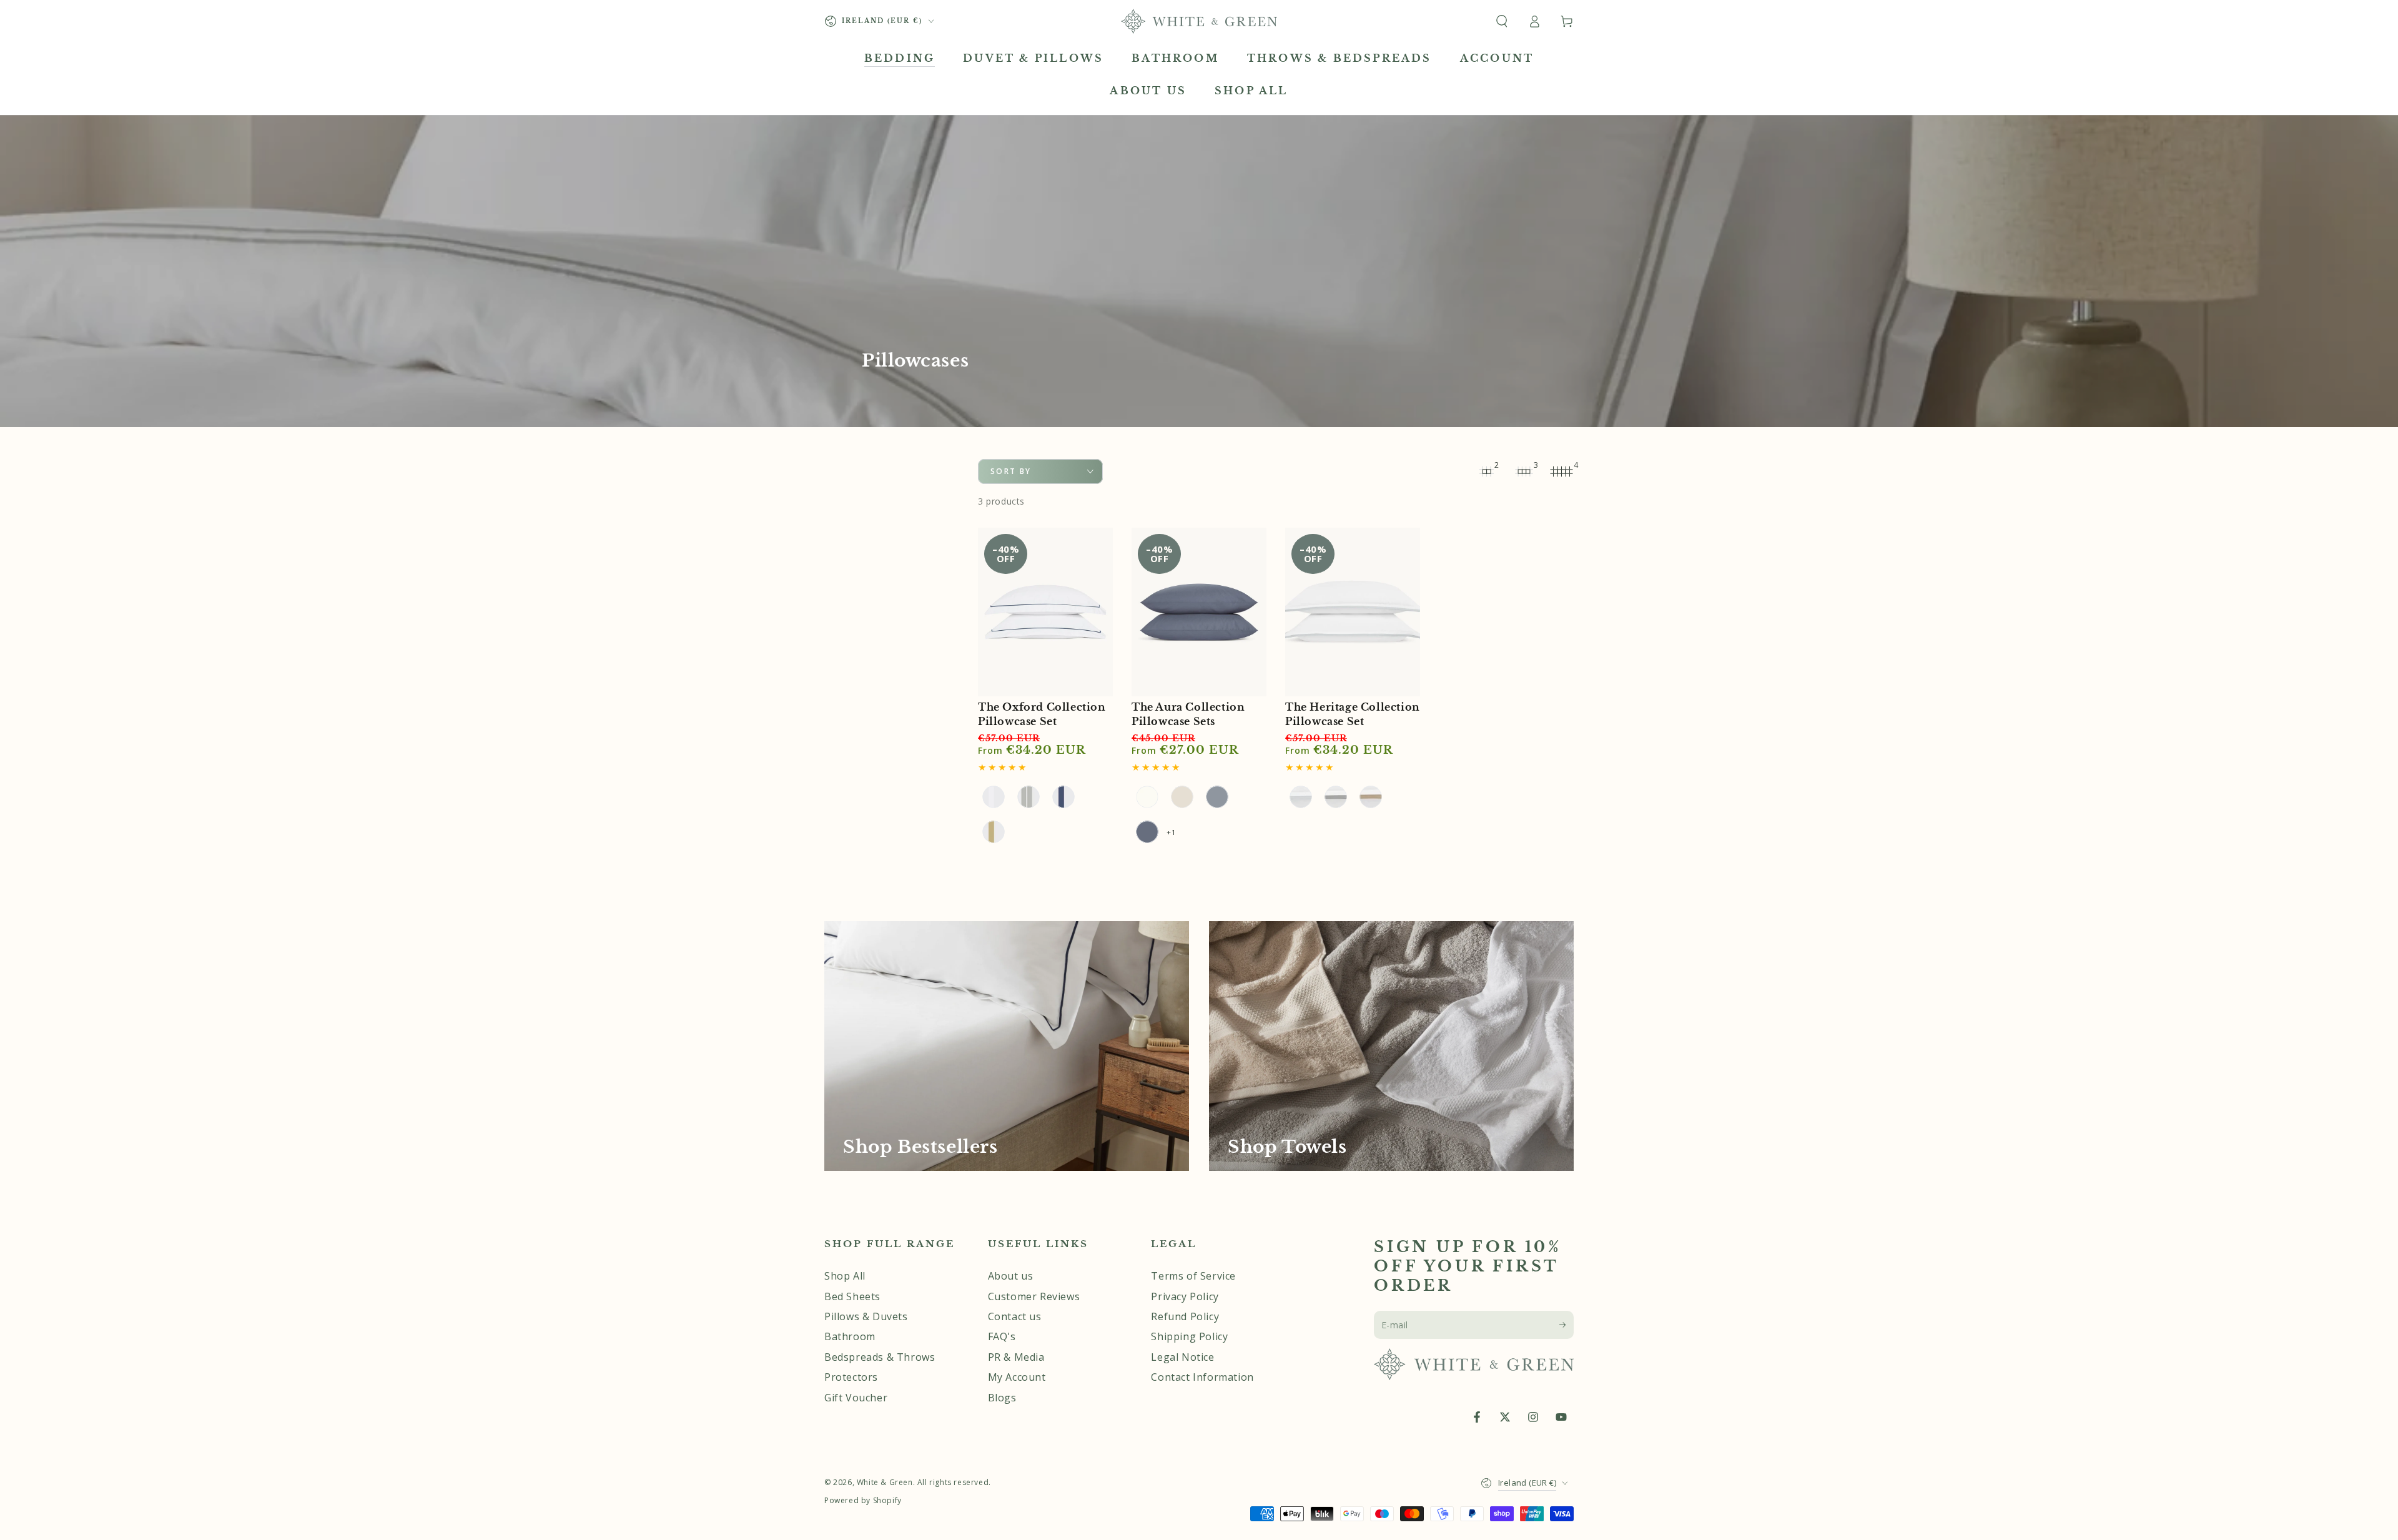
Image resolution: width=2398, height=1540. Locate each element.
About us (1011, 1276)
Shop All (845, 1276)
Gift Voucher (856, 1398)
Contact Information (1202, 1377)
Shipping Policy (1189, 1336)
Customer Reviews (1034, 1296)
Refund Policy (1185, 1316)
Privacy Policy (1185, 1296)
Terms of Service (1193, 1276)
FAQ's (1002, 1336)
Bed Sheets (852, 1296)
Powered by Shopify (863, 1501)
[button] (1502, 21)
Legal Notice (1182, 1357)
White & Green (885, 1482)
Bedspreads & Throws (880, 1357)
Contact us (1015, 1316)
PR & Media (1016, 1357)
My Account (1017, 1377)
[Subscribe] (1567, 1325)
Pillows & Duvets (866, 1316)
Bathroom (850, 1336)
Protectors (851, 1377)
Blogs (1002, 1398)
